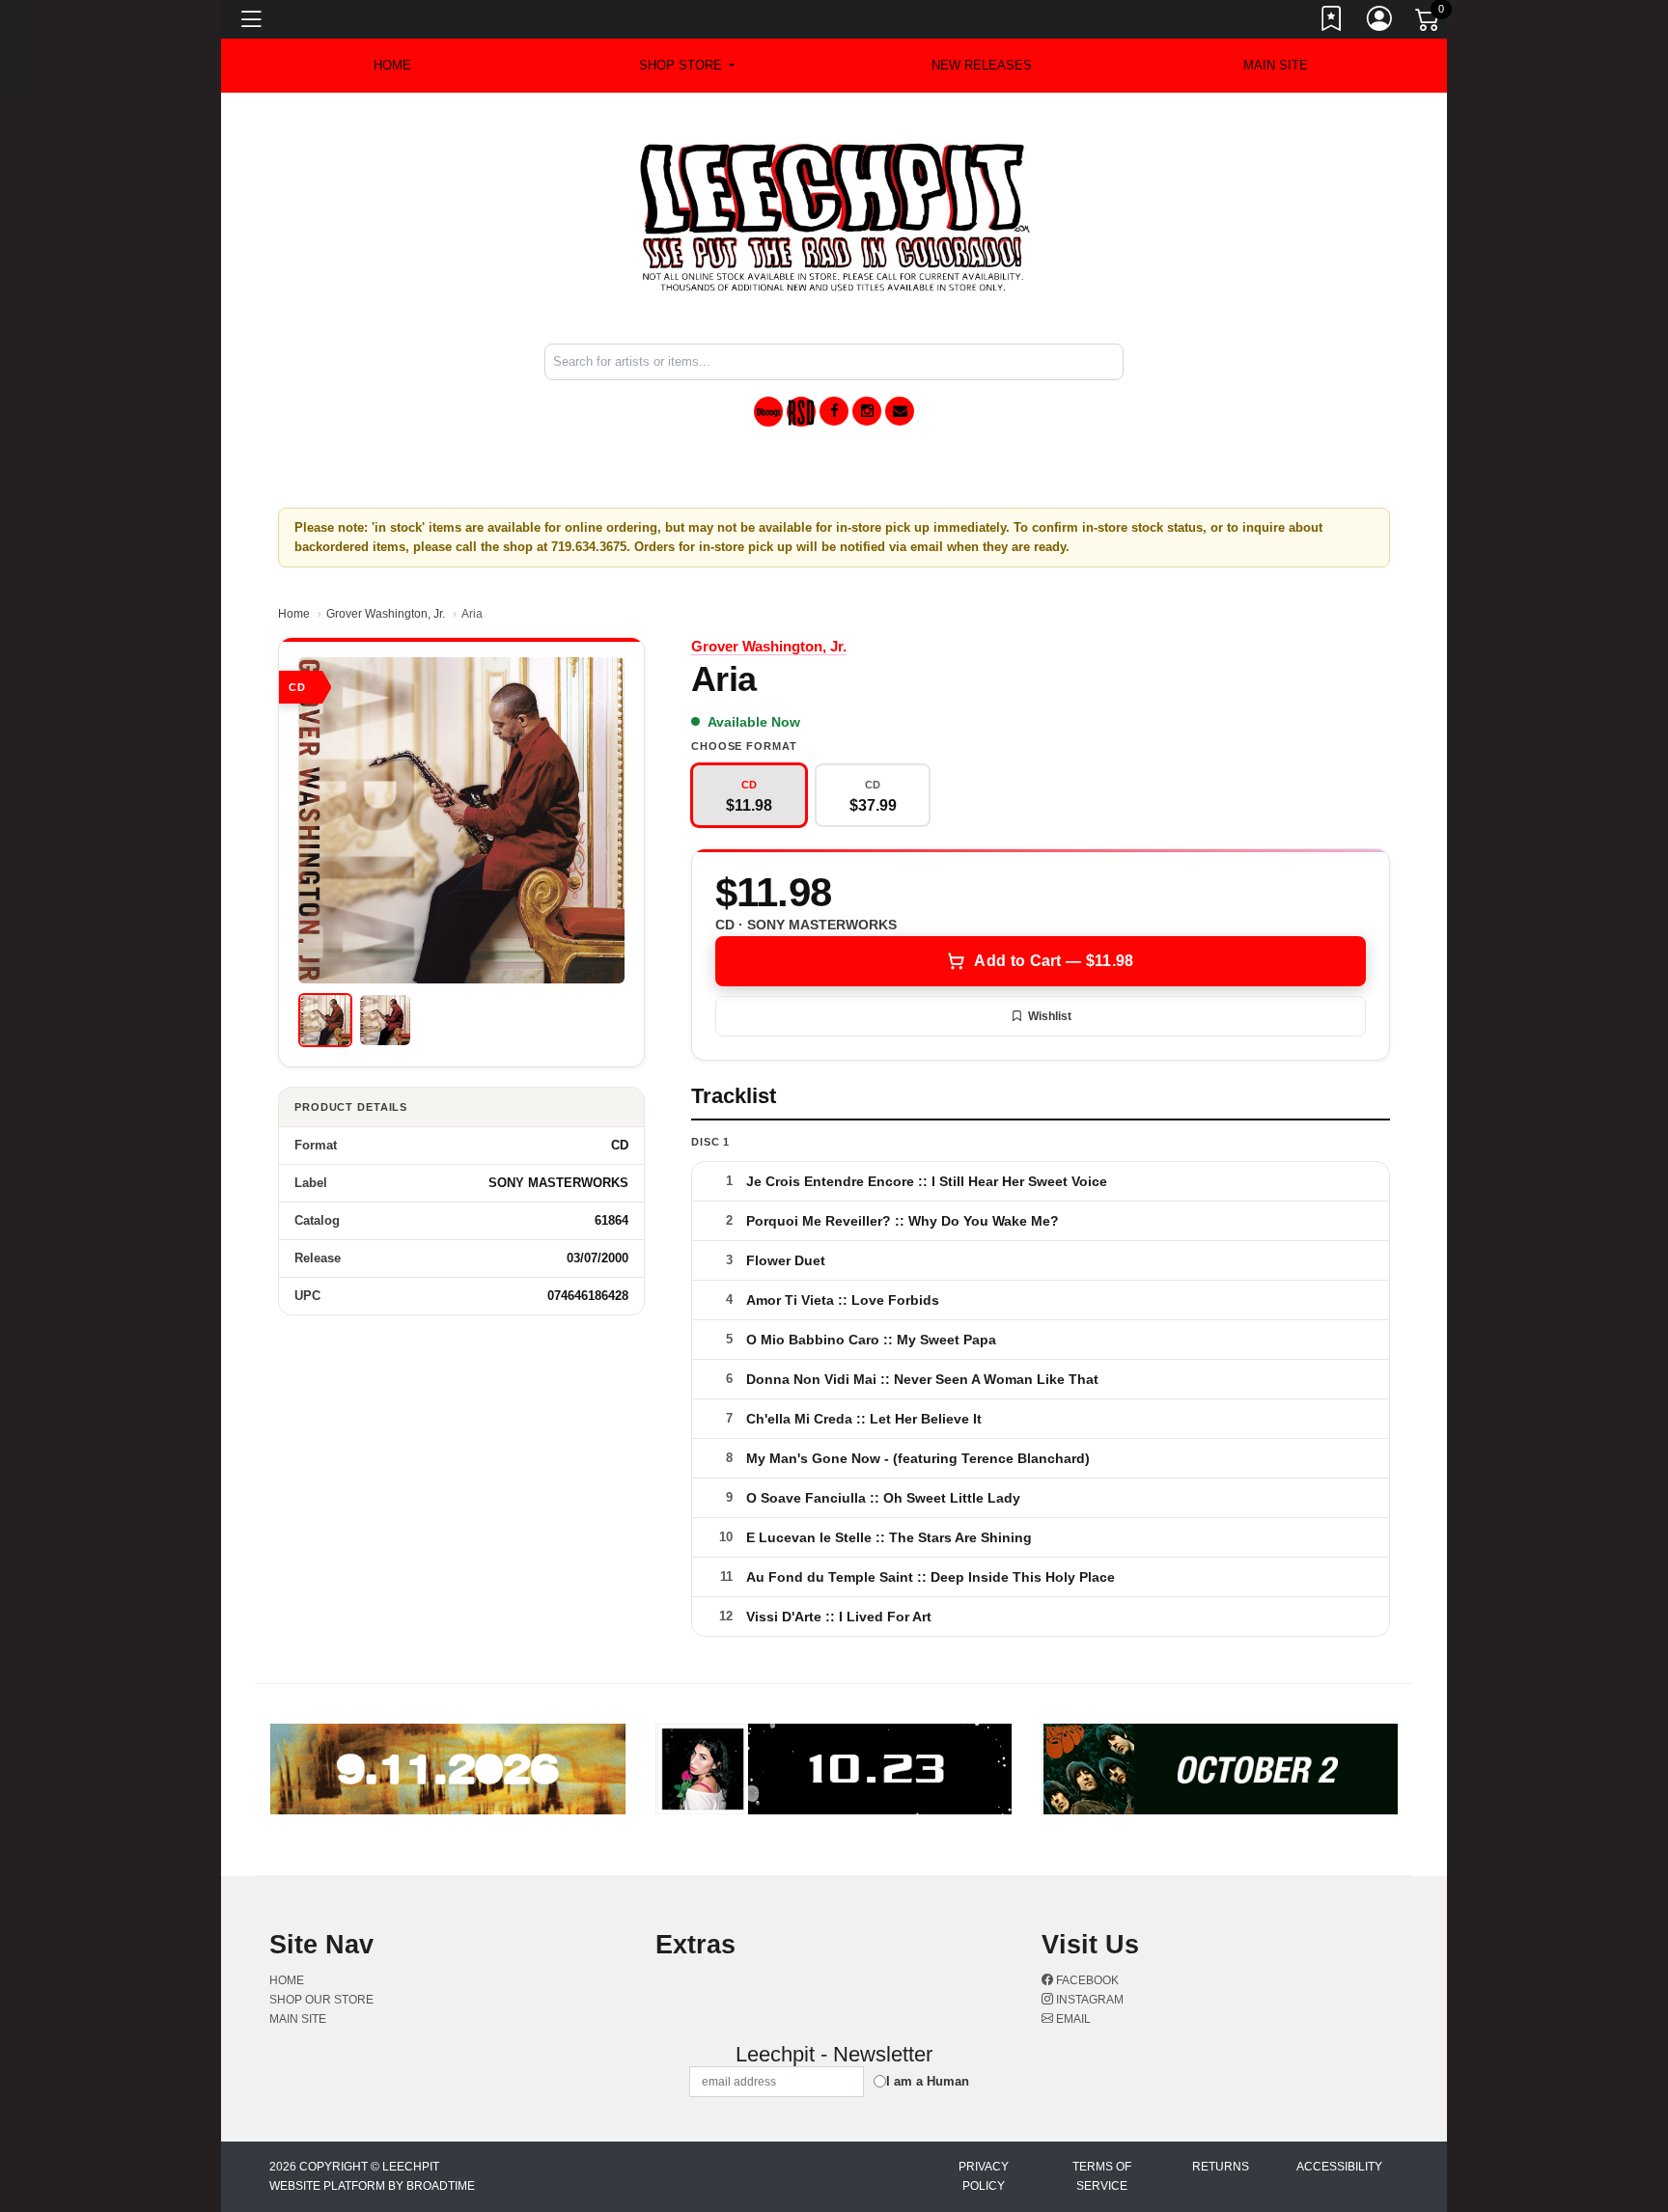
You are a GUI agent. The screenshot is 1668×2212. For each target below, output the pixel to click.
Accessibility (1339, 2167)
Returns (1221, 2167)
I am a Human (928, 2081)
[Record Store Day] (801, 412)
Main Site (1276, 65)
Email (1072, 2019)
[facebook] (834, 411)
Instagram (1088, 2000)
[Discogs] (768, 412)
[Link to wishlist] (1332, 22)
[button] (687, 66)
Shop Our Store (321, 2000)
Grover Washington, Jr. (386, 614)
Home (294, 614)
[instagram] (867, 411)
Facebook (1086, 1980)
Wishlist (1050, 1016)
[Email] (900, 411)
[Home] (834, 217)
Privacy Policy (984, 2176)
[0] (1429, 23)
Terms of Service (1102, 2176)
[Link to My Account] (1380, 22)
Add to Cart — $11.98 (1054, 961)
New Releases (982, 65)
